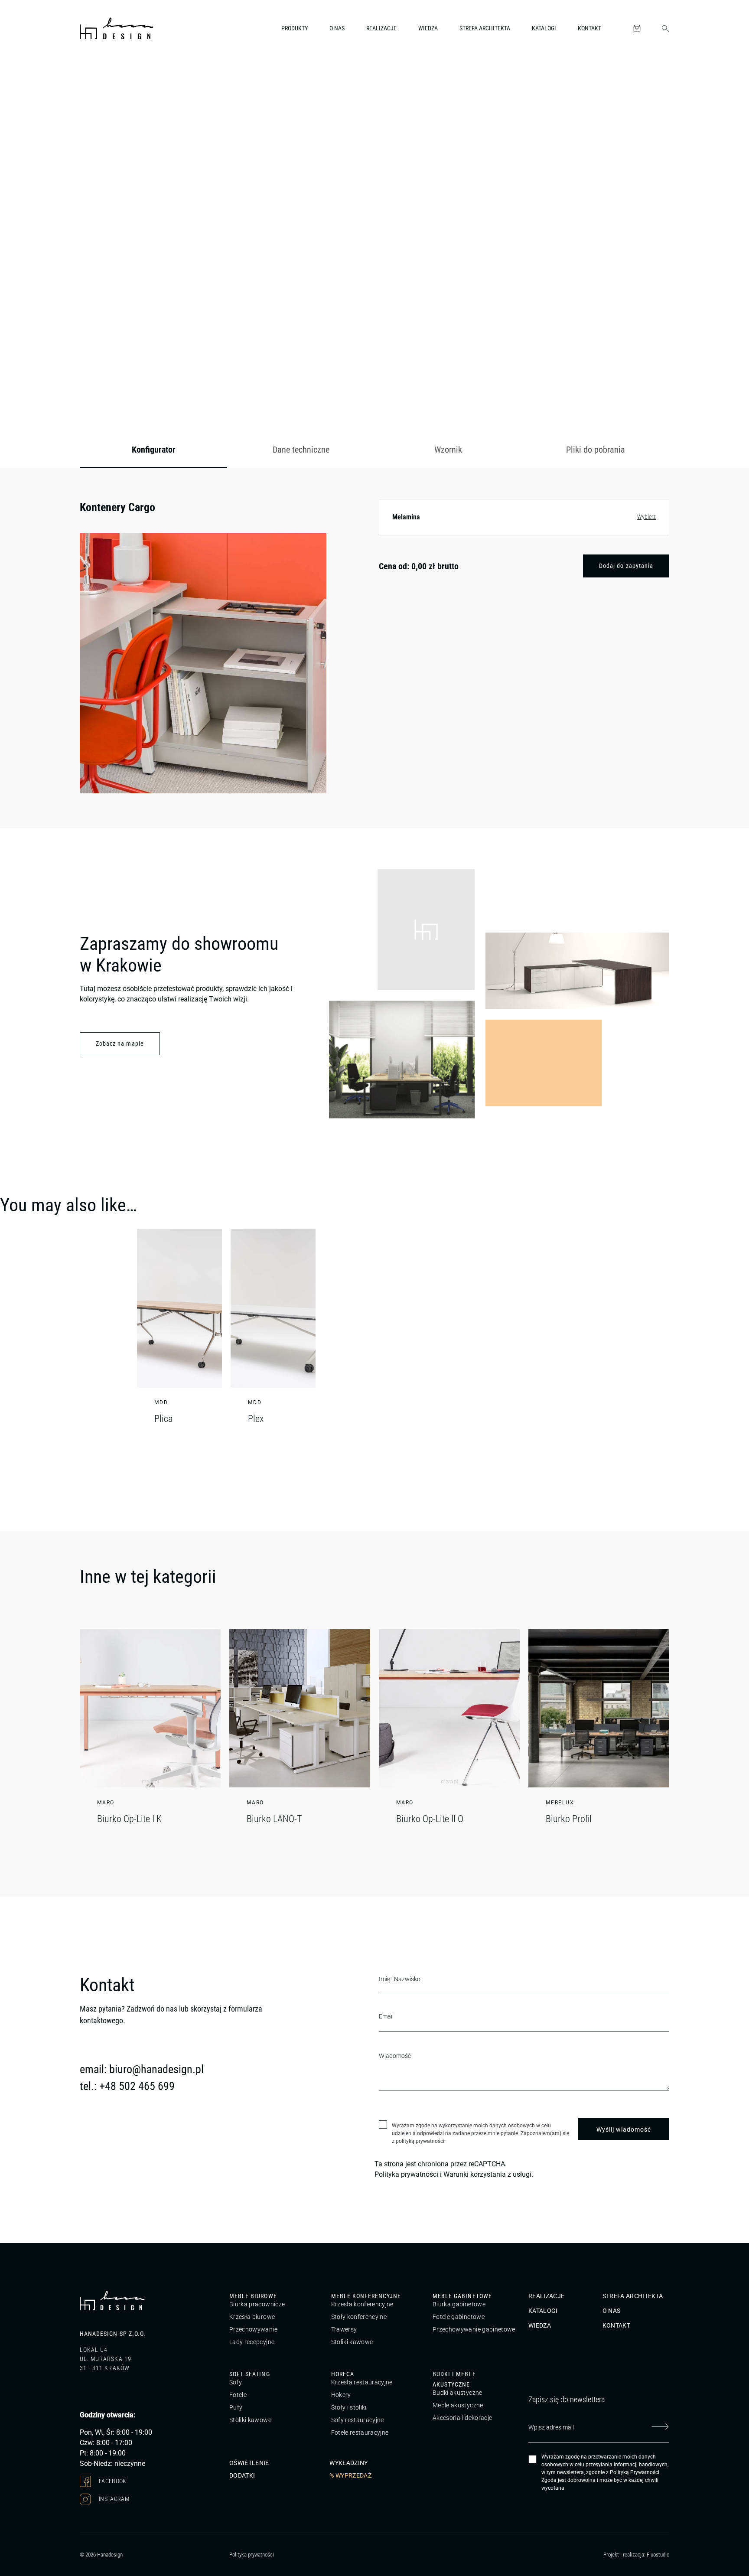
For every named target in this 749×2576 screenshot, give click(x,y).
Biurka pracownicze (257, 2304)
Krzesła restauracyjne (362, 2382)
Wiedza (428, 28)
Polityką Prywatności (635, 2472)
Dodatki (242, 2475)
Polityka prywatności (406, 2174)
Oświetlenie (249, 2462)
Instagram (114, 2498)
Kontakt (589, 28)
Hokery (341, 2395)
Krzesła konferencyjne (362, 2304)
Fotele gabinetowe (459, 2317)
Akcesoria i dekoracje (462, 2418)
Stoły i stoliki (349, 2407)
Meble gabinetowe (462, 2296)
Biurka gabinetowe (459, 2304)
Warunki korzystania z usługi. (488, 2174)
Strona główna (97, 75)
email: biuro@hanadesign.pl (142, 2069)
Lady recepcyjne (252, 2342)
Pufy (236, 2407)
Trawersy (344, 2329)
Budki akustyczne (458, 2393)
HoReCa (343, 2374)
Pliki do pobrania (596, 450)
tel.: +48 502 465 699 (127, 2086)
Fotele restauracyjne (360, 2433)
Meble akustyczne (458, 2405)
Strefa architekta (485, 28)
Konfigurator (154, 450)
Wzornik (448, 450)
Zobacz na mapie (120, 1043)
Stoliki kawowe (352, 2342)
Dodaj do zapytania (626, 566)
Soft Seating (250, 2374)
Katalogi (544, 28)
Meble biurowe (253, 2296)
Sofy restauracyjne (358, 2420)
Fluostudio (658, 2555)
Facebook (112, 2481)
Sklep (130, 75)
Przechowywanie (253, 2329)
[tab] (153, 450)
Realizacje (381, 28)
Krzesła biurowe (252, 2317)
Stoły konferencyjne (359, 2317)
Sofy (236, 2382)
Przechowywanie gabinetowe (474, 2329)
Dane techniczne (301, 450)
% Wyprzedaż (350, 2475)
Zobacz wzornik (637, 393)
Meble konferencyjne (366, 2296)
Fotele (238, 2395)
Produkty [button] (295, 28)
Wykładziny (349, 2462)
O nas (337, 28)
